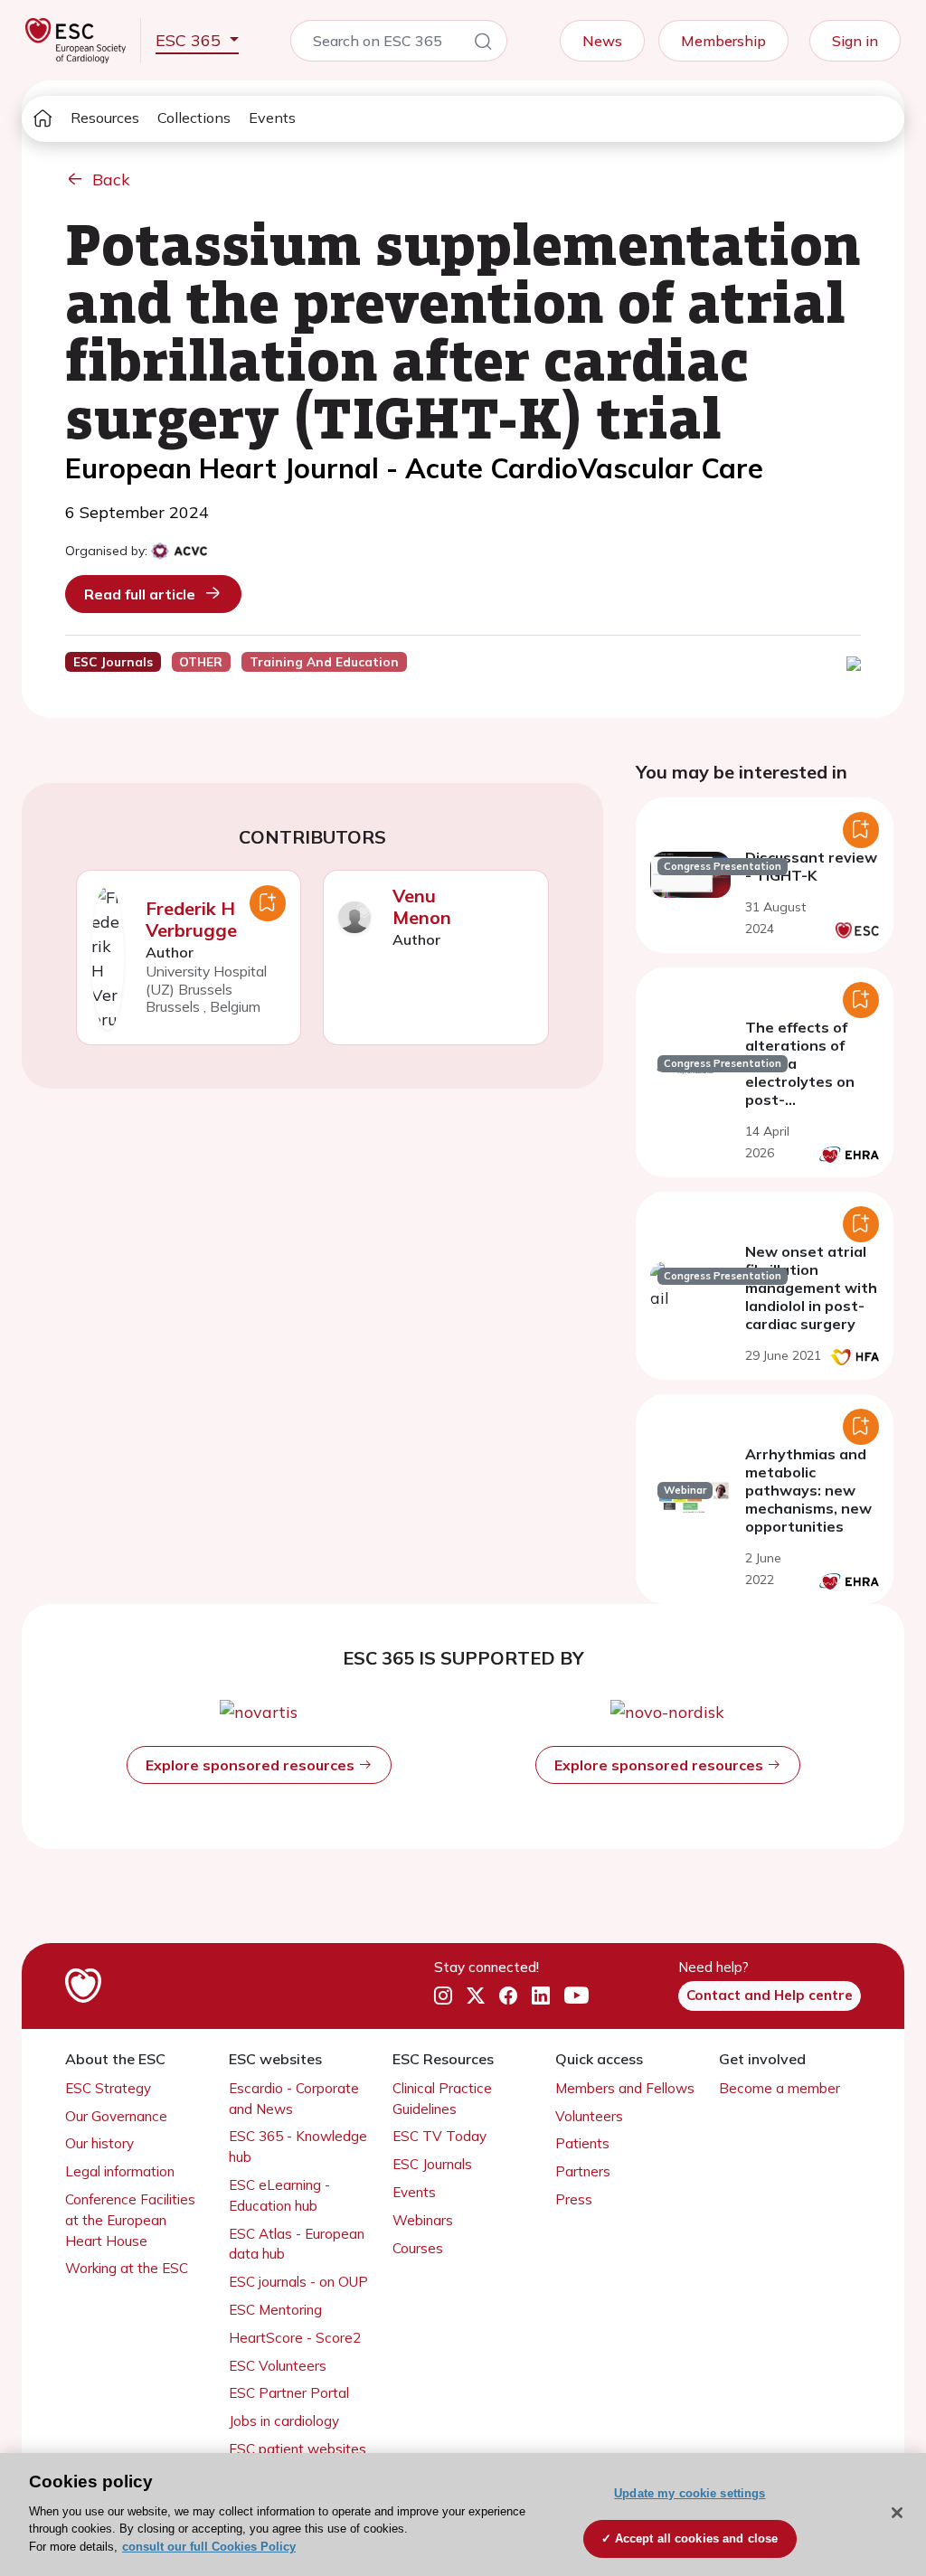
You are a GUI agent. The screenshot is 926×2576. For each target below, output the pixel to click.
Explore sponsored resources (252, 1765)
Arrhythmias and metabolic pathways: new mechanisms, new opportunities (808, 1490)
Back (111, 179)
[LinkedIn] (541, 1996)
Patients (582, 2143)
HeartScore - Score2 (295, 2338)
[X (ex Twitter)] (476, 1996)
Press (574, 2199)
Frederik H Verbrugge (191, 919)
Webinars (423, 2220)
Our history (99, 2143)
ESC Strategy (108, 2088)
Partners (583, 2171)
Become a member (780, 2088)
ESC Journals (432, 2164)
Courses (418, 2248)
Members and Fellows (625, 2088)
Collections (194, 118)
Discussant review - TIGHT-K (811, 866)
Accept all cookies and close (697, 2538)
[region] (463, 2515)
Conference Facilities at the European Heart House (130, 2220)
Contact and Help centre (770, 1995)
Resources (105, 118)
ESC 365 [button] (190, 40)
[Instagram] (443, 1996)
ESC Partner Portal (289, 2393)
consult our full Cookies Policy (209, 2547)
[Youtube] (576, 1996)
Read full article (140, 594)
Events (272, 118)
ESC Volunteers (278, 2366)
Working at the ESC (127, 2268)
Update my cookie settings (690, 2493)
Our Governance (116, 2116)
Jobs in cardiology (284, 2421)
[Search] (483, 44)
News (602, 41)
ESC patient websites (298, 2449)
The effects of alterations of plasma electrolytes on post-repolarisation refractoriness (800, 1081)
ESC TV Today (439, 2136)
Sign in (855, 41)
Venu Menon (422, 906)
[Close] (897, 2513)
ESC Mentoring (275, 2310)
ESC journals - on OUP (298, 2282)
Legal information (120, 2171)
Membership (723, 41)
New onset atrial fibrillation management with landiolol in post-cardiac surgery (811, 1288)
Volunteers (589, 2116)
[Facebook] (508, 1996)
